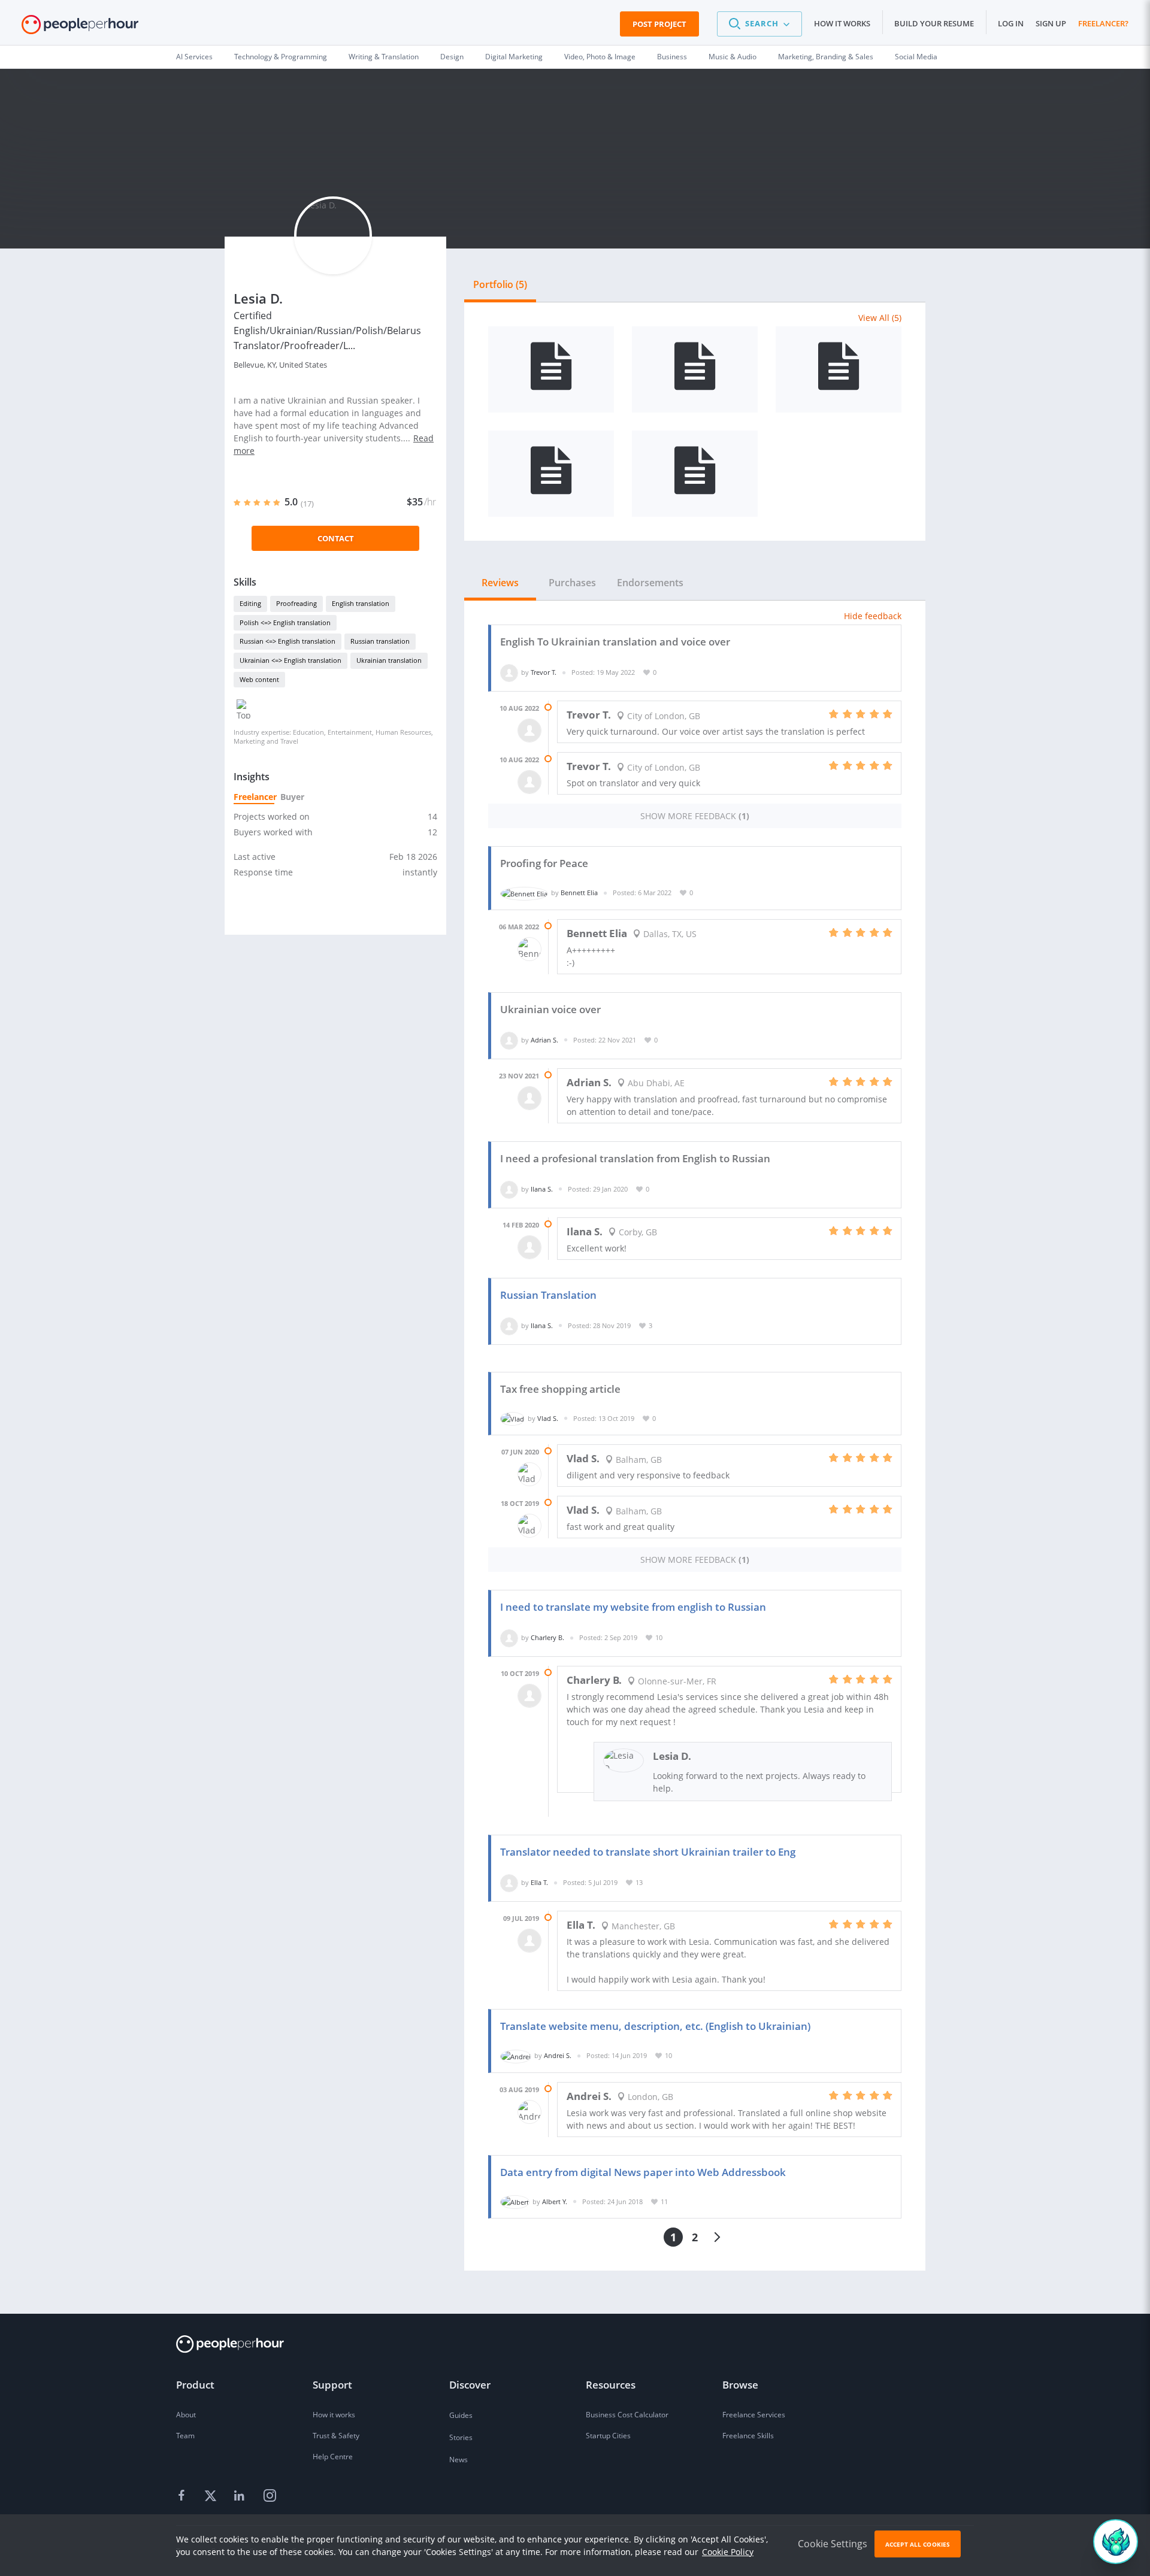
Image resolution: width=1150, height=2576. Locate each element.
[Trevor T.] (509, 672)
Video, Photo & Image (600, 57)
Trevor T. (544, 672)
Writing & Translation (384, 57)
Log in (1011, 23)
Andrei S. (558, 2055)
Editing (250, 603)
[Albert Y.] (515, 2201)
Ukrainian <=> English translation (290, 660)
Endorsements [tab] (650, 583)
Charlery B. (547, 1637)
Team (185, 2436)
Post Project (659, 24)
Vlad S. (548, 1418)
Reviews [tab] (500, 583)
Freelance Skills (748, 2436)
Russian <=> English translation (287, 641)
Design (452, 57)
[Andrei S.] (516, 2055)
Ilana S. (542, 1189)
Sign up (1051, 23)
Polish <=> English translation (285, 622)
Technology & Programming (281, 57)
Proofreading (296, 603)
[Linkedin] (241, 2496)
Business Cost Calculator (627, 2415)
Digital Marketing (514, 57)
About (186, 2415)
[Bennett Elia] (524, 892)
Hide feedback (873, 616)
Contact (336, 538)
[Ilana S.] (509, 1189)
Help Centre (333, 2457)
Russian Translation (548, 1295)
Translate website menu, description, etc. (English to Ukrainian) (655, 2026)
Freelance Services (754, 2415)
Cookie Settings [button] (833, 2544)
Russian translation (380, 641)
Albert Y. (555, 2201)
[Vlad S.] (512, 1418)
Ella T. (539, 1882)
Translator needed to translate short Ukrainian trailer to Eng (648, 1852)
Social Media (916, 57)
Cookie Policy (728, 2552)
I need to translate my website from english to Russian (633, 1607)
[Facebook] (183, 2496)
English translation (361, 603)
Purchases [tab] (572, 583)
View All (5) (880, 318)
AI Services (194, 57)
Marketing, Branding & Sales (826, 57)
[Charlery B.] (509, 1637)
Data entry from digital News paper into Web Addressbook (643, 2172)
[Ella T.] (509, 1882)
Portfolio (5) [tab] (500, 284)
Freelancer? (1103, 23)
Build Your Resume (934, 23)
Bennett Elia (579, 892)
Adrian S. (544, 1040)
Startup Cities (608, 2436)
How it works (842, 23)
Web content (259, 679)
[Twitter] (212, 2496)
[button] (759, 24)
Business (672, 57)
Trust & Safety (336, 2436)
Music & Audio (733, 57)
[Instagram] (270, 2496)
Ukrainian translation (389, 660)
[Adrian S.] (509, 1040)
